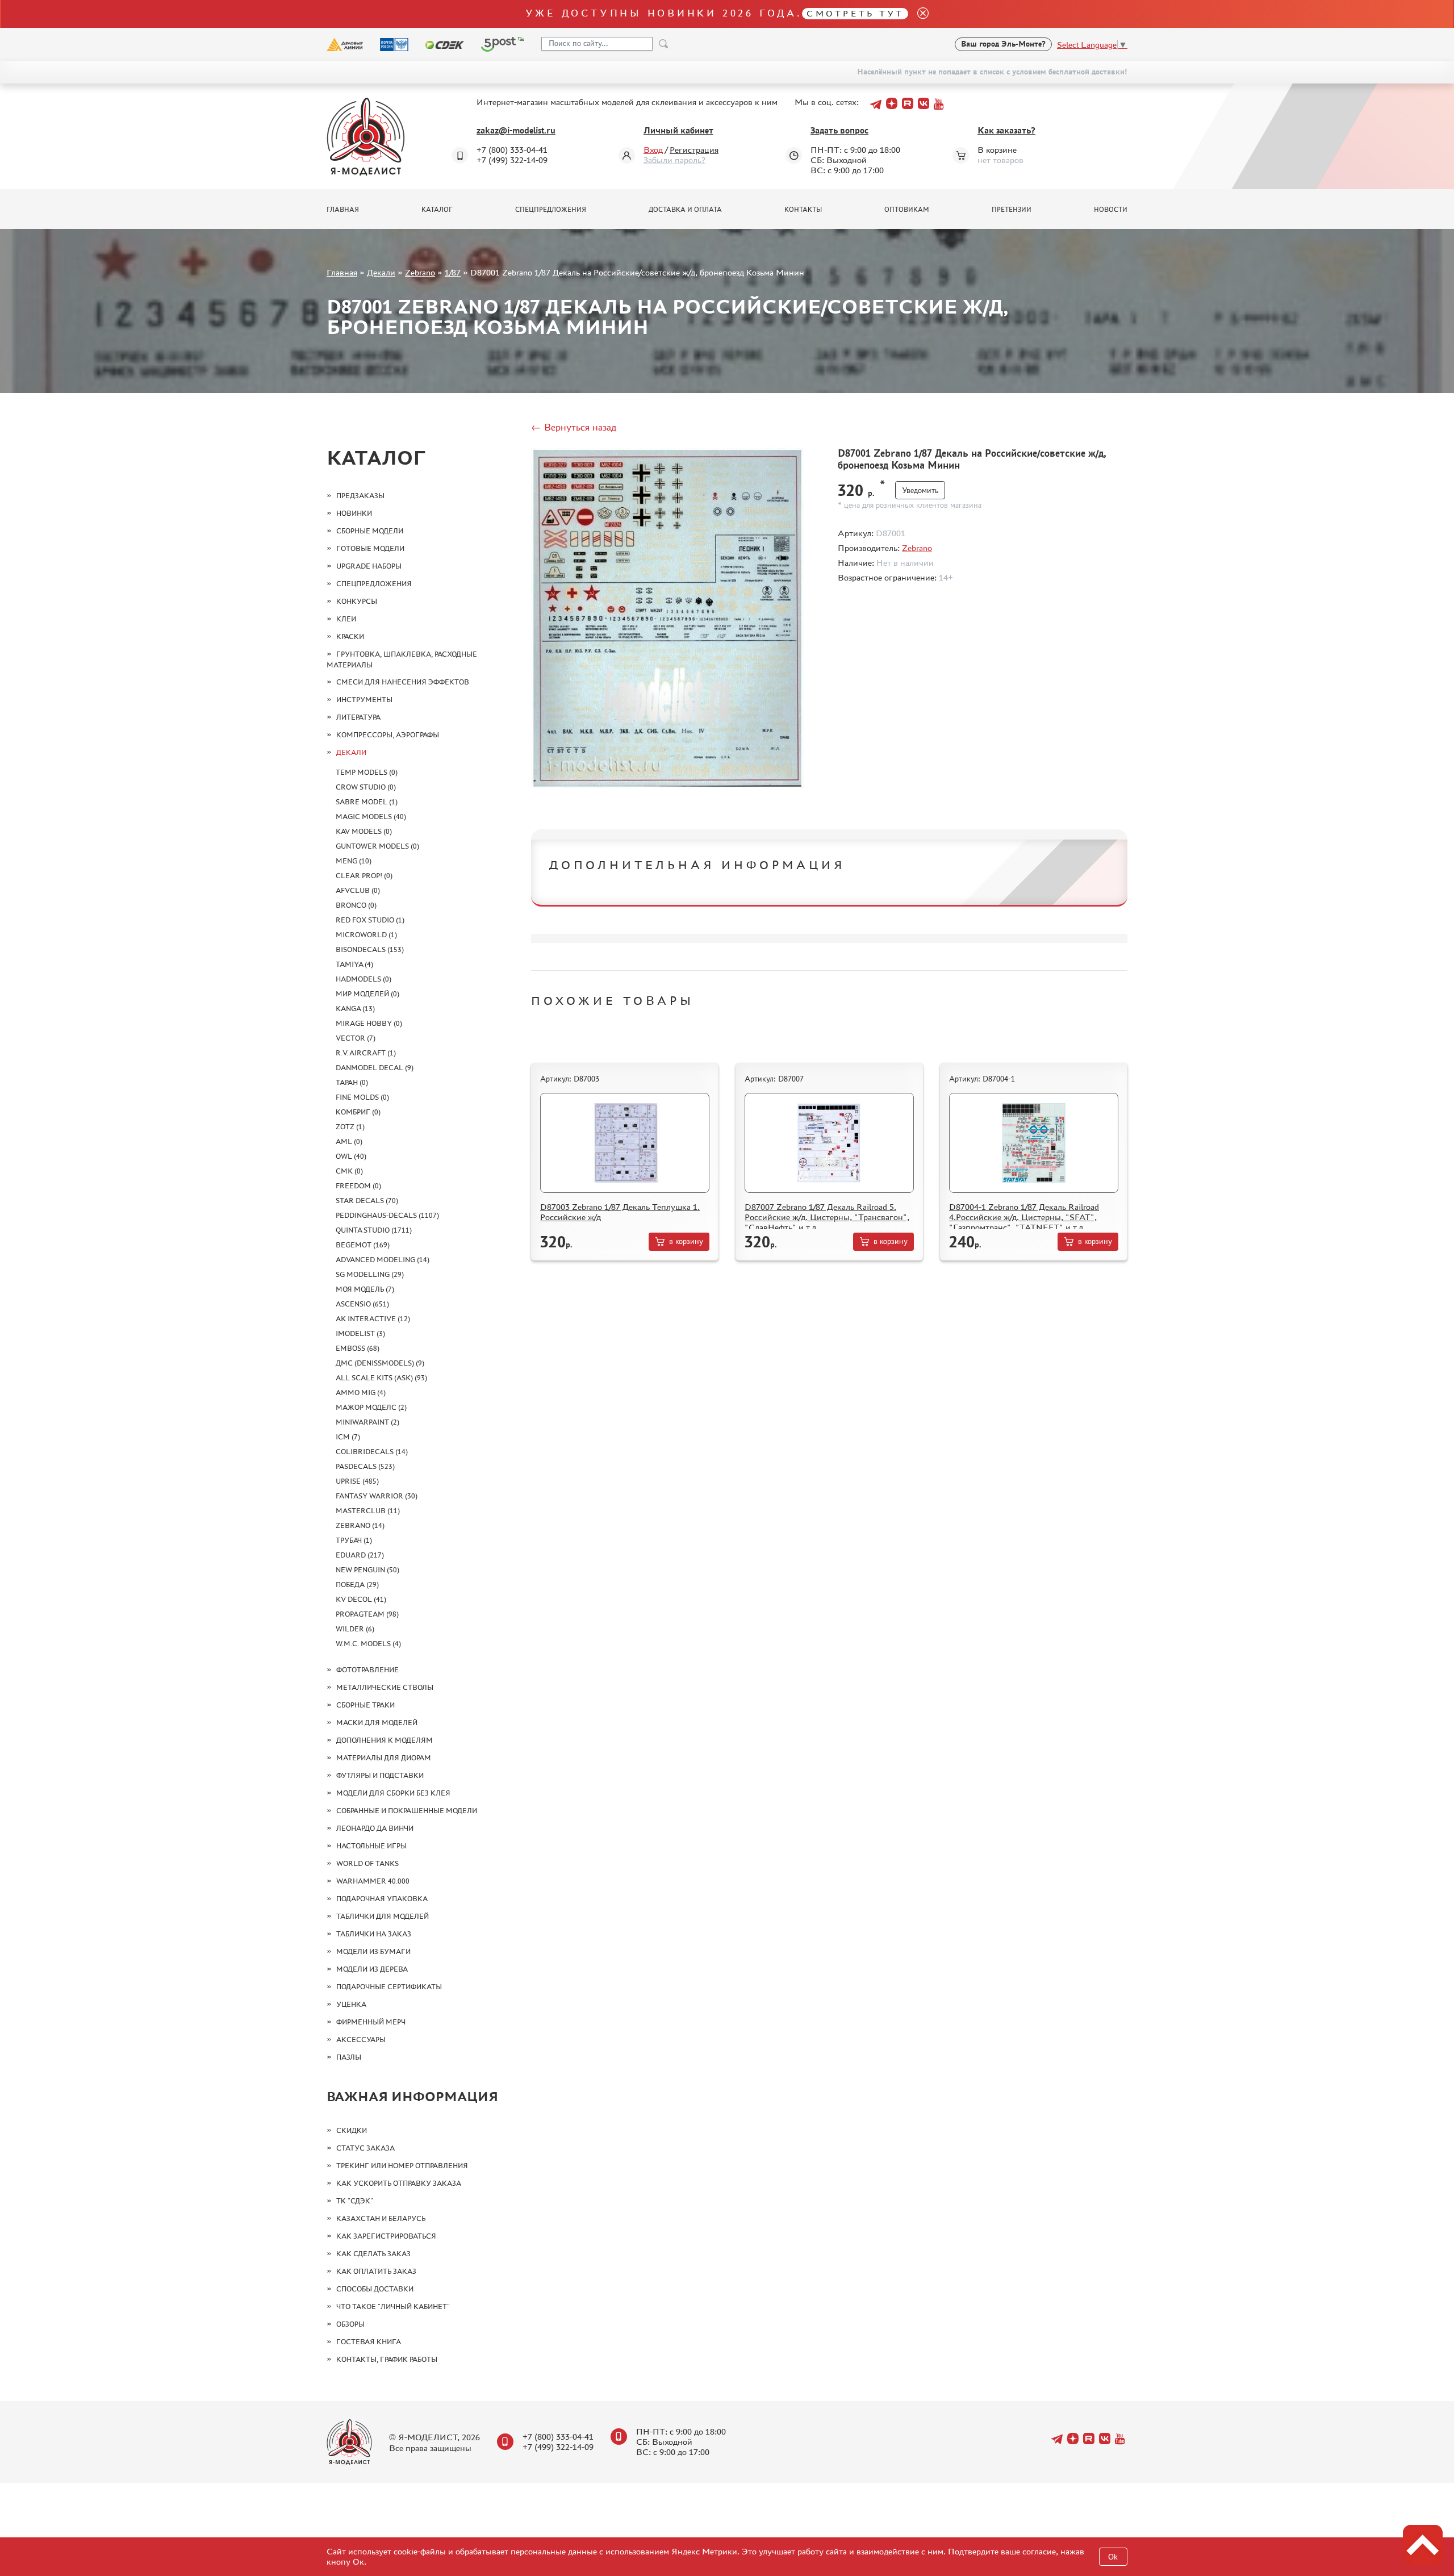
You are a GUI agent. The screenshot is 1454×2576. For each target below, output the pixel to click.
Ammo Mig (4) (361, 1393)
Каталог (437, 210)
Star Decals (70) (367, 1201)
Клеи (346, 619)
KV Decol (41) (361, 1599)
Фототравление (367, 1670)
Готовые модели (370, 548)
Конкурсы (357, 601)
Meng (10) (354, 861)
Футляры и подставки (380, 1775)
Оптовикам (907, 210)
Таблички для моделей (383, 1916)
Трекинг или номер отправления (402, 2166)
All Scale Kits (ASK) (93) (381, 1378)
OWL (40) (351, 1156)
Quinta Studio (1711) (374, 1230)
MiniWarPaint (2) (367, 1422)
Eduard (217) (360, 1555)
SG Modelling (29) (370, 1274)
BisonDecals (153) (370, 949)
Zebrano (420, 272)
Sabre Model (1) (367, 802)
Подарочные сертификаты (389, 1987)
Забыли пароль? (674, 160)
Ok (1113, 2557)
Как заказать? (1006, 130)
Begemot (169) (363, 1245)
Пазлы (349, 2057)
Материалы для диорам (384, 1758)
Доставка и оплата (685, 210)
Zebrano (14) (360, 1525)
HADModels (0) (363, 979)
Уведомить (920, 490)
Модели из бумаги (373, 1951)
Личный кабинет (678, 130)
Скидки (352, 2130)
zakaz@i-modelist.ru (516, 130)
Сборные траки (365, 1705)
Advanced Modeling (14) (383, 1260)
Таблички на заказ (374, 1934)
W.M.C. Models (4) (368, 1644)
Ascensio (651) (362, 1304)
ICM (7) (348, 1437)
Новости (1111, 210)
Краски (350, 636)
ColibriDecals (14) (372, 1452)
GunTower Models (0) (377, 846)
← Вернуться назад (574, 427)
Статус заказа (365, 2148)
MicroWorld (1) (366, 935)
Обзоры (350, 2324)
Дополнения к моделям (385, 1740)
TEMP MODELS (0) (367, 772)
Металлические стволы (385, 1687)
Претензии (1012, 210)
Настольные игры (371, 1846)
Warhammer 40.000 (373, 1881)
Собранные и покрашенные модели (407, 1811)
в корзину (686, 1241)
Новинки (354, 513)
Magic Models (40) (371, 817)
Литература (358, 717)
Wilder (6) (355, 1629)
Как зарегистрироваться (386, 2236)
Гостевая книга (369, 2342)
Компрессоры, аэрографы (388, 735)
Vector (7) (356, 1038)
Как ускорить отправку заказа (399, 2183)
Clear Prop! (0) (364, 876)
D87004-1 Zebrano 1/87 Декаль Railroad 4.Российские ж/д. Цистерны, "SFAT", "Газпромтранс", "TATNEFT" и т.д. (1024, 1217)
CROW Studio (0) (366, 787)
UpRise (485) (357, 1481)
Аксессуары (361, 2039)
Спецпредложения (551, 210)
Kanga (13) (355, 1009)
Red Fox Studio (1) (370, 920)
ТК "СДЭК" (355, 2201)
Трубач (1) (354, 1540)
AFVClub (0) (358, 890)
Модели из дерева (372, 1969)
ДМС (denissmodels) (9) (380, 1363)
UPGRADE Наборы (369, 566)
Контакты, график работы (387, 2359)
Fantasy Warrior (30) (377, 1496)
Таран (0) (352, 1082)
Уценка (351, 2004)
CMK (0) (349, 1171)
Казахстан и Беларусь (381, 2218)
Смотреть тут (855, 13)
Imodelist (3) (360, 1333)
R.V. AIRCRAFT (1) (366, 1053)
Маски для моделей (377, 1723)
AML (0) (349, 1141)
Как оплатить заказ (376, 2271)
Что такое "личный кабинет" (393, 2306)
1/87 (453, 272)
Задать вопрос (839, 130)
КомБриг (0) (358, 1112)
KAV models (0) (364, 831)
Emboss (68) (358, 1348)
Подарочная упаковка (382, 1899)
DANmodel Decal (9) (375, 1068)
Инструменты (364, 700)
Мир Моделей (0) (367, 994)
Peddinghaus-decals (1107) (387, 1215)
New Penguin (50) (367, 1570)
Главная (343, 210)
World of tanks (367, 1863)
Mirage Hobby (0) (369, 1023)
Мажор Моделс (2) (371, 1407)
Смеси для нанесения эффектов (403, 682)
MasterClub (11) (368, 1511)
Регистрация (694, 150)
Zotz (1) (350, 1127)
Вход (653, 150)
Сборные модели (370, 531)
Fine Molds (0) (362, 1097)
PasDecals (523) (365, 1466)
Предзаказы (360, 496)
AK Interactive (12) (373, 1319)
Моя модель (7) (365, 1289)
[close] (918, 14)
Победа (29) (357, 1585)
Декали (381, 272)
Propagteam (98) (367, 1614)
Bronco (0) (356, 905)
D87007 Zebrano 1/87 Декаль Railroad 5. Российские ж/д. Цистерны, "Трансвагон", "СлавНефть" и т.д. (827, 1217)
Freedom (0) (358, 1186)
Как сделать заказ (373, 2254)
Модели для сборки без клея (393, 1793)
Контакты (803, 210)
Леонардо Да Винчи (375, 1828)
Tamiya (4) (354, 964)
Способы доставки (375, 2289)
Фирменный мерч (371, 2022)
